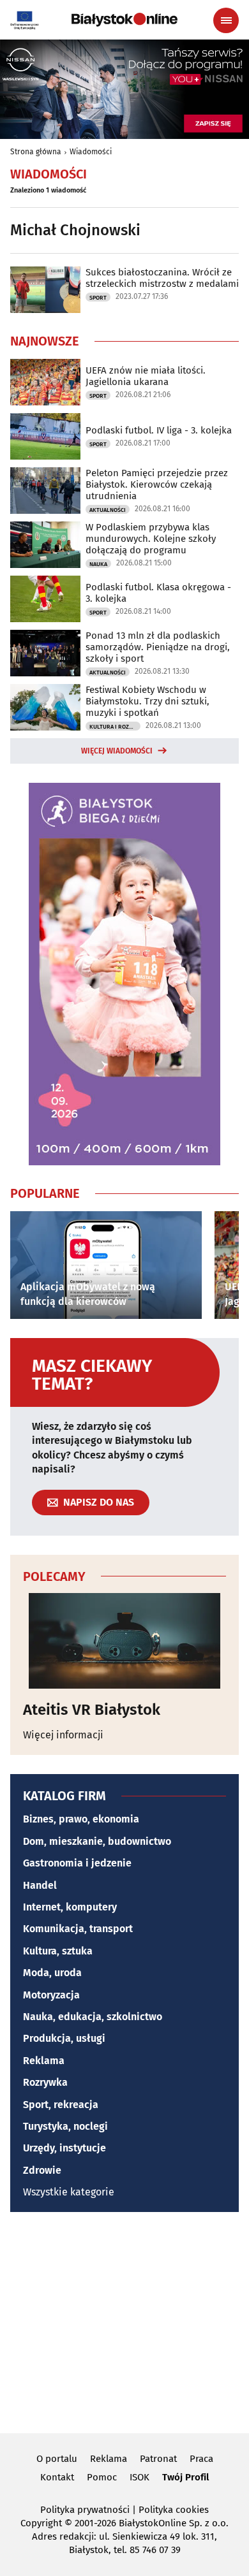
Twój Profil (185, 2477)
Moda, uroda (52, 1973)
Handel (40, 1885)
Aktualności (108, 510)
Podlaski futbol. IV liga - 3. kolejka (159, 430)
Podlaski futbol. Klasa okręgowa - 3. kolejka (158, 593)
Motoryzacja (51, 1995)
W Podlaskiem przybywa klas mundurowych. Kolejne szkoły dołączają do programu (151, 539)
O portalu (57, 2459)
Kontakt (57, 2477)
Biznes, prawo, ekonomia (81, 1819)
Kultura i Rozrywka (115, 727)
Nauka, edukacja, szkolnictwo (93, 2017)
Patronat (158, 2459)
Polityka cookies (174, 2510)
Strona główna (36, 152)
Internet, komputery (70, 1907)
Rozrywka (45, 2082)
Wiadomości (91, 152)
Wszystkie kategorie (69, 2192)
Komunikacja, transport (78, 1929)
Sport (98, 298)
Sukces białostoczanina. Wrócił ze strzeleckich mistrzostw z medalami (162, 278)
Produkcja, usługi (64, 2038)
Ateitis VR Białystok (92, 1710)
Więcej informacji (63, 1735)
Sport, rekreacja (61, 2105)
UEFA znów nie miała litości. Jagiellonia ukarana (146, 376)
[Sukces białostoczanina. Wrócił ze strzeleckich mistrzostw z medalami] (45, 290)
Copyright (41, 2523)
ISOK (140, 2477)
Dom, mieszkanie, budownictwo (97, 1841)
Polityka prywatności (85, 2510)
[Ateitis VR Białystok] (124, 1641)
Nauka (98, 564)
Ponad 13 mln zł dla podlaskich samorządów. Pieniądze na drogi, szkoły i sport (158, 647)
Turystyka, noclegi (65, 2126)
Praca (201, 2459)
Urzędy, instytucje (64, 2148)
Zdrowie (42, 2170)
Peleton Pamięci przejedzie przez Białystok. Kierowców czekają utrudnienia (157, 484)
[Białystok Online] (124, 20)
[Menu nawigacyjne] (226, 20)
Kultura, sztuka (58, 1951)
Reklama (44, 2061)
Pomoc (102, 2477)
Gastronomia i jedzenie (77, 1863)
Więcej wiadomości (117, 751)
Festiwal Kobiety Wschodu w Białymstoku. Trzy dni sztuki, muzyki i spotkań (147, 701)
